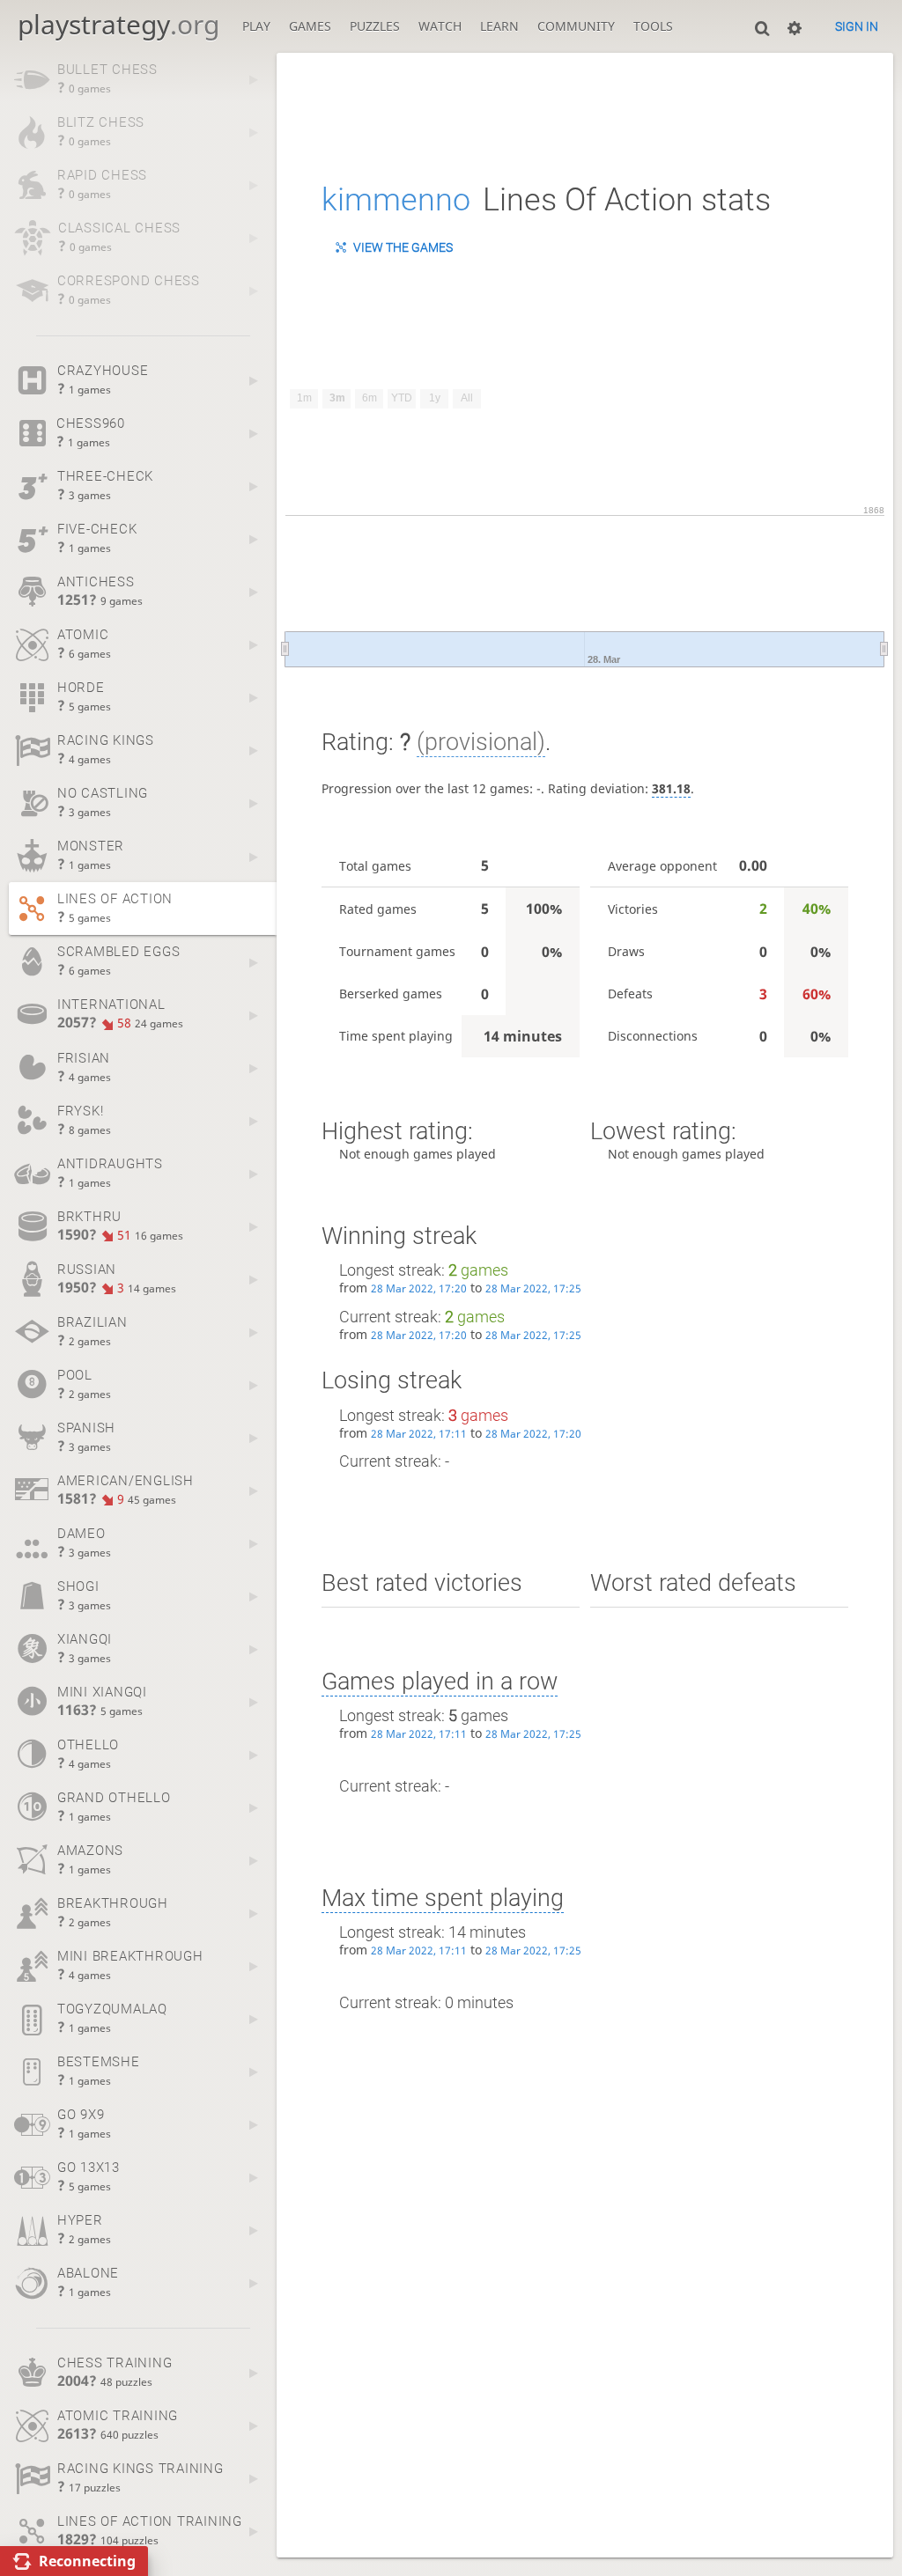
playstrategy (118, 24)
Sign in (857, 26)
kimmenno (396, 200)
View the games (403, 247)
